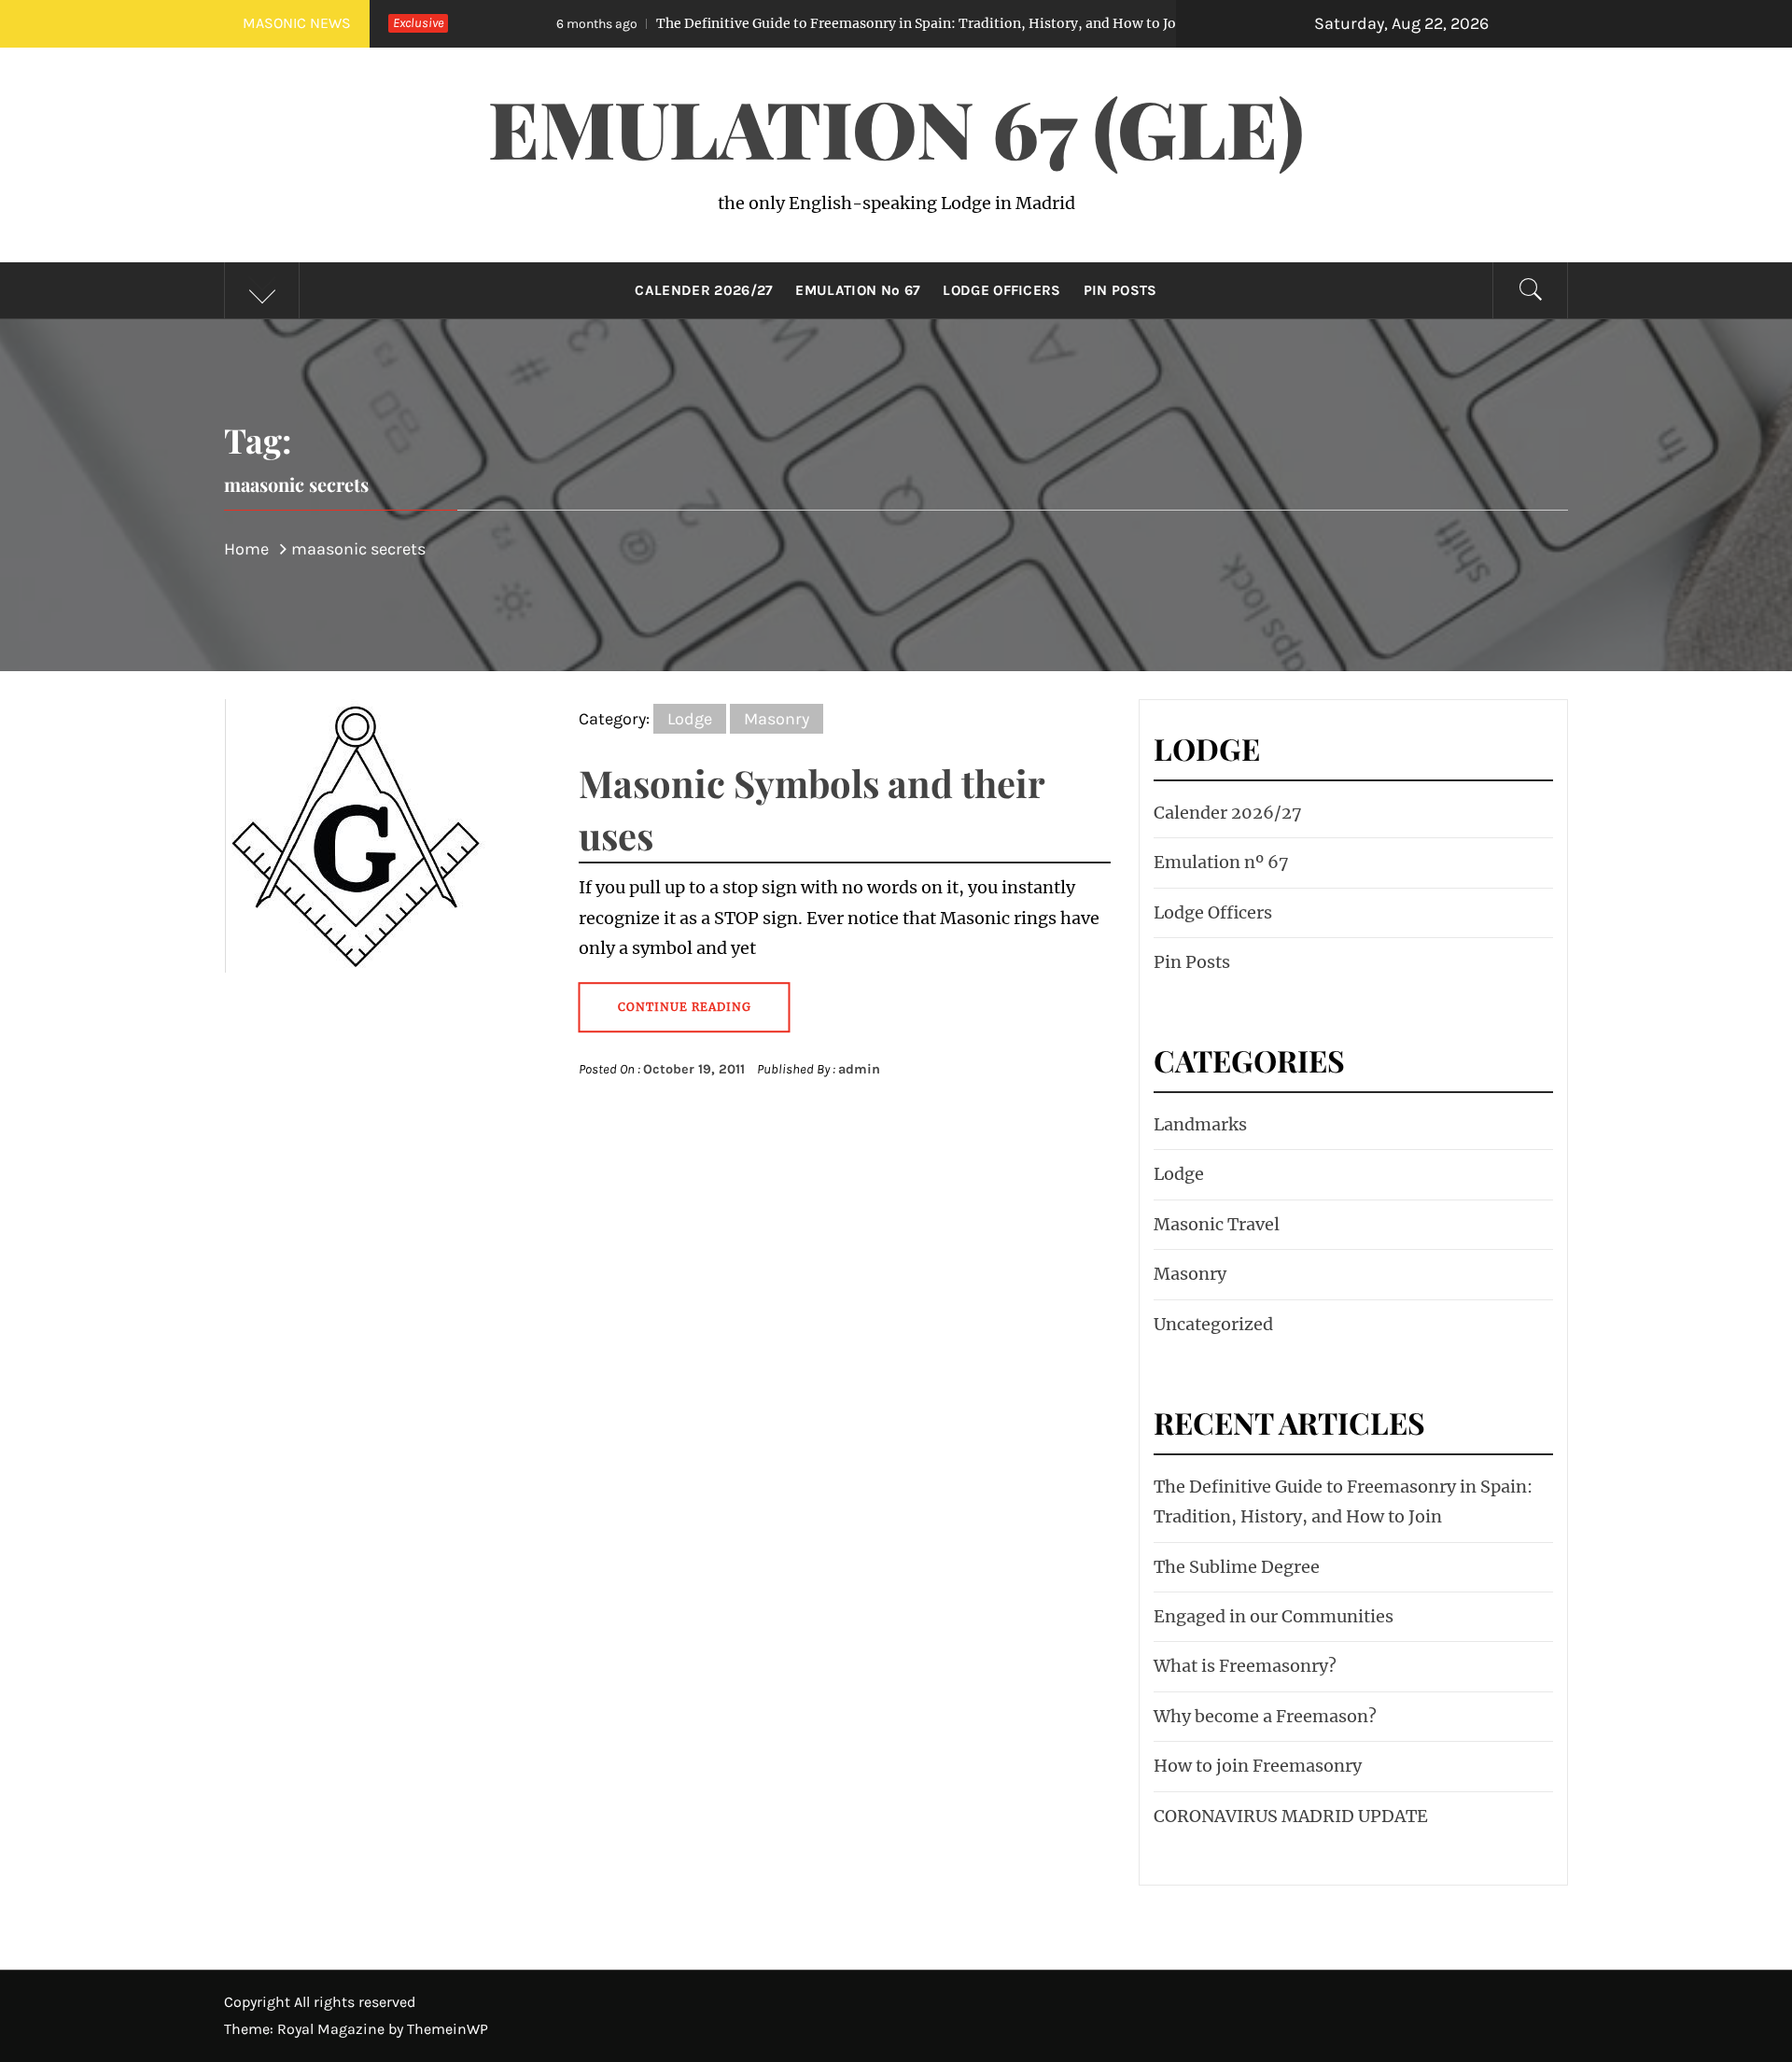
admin (859, 1069)
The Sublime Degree (1237, 1567)
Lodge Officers (1001, 290)
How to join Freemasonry (1258, 1766)
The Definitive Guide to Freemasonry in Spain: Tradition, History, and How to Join (778, 23)
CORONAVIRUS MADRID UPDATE (1291, 1816)
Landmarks (1200, 1124)
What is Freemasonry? (1245, 1666)
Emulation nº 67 (858, 290)
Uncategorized (1213, 1324)
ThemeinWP (448, 2029)
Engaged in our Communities (1274, 1616)
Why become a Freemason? (1265, 1716)
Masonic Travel (1217, 1224)
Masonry (777, 719)
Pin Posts (1120, 290)
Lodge (690, 719)
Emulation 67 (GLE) (896, 127)
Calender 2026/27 (704, 290)
